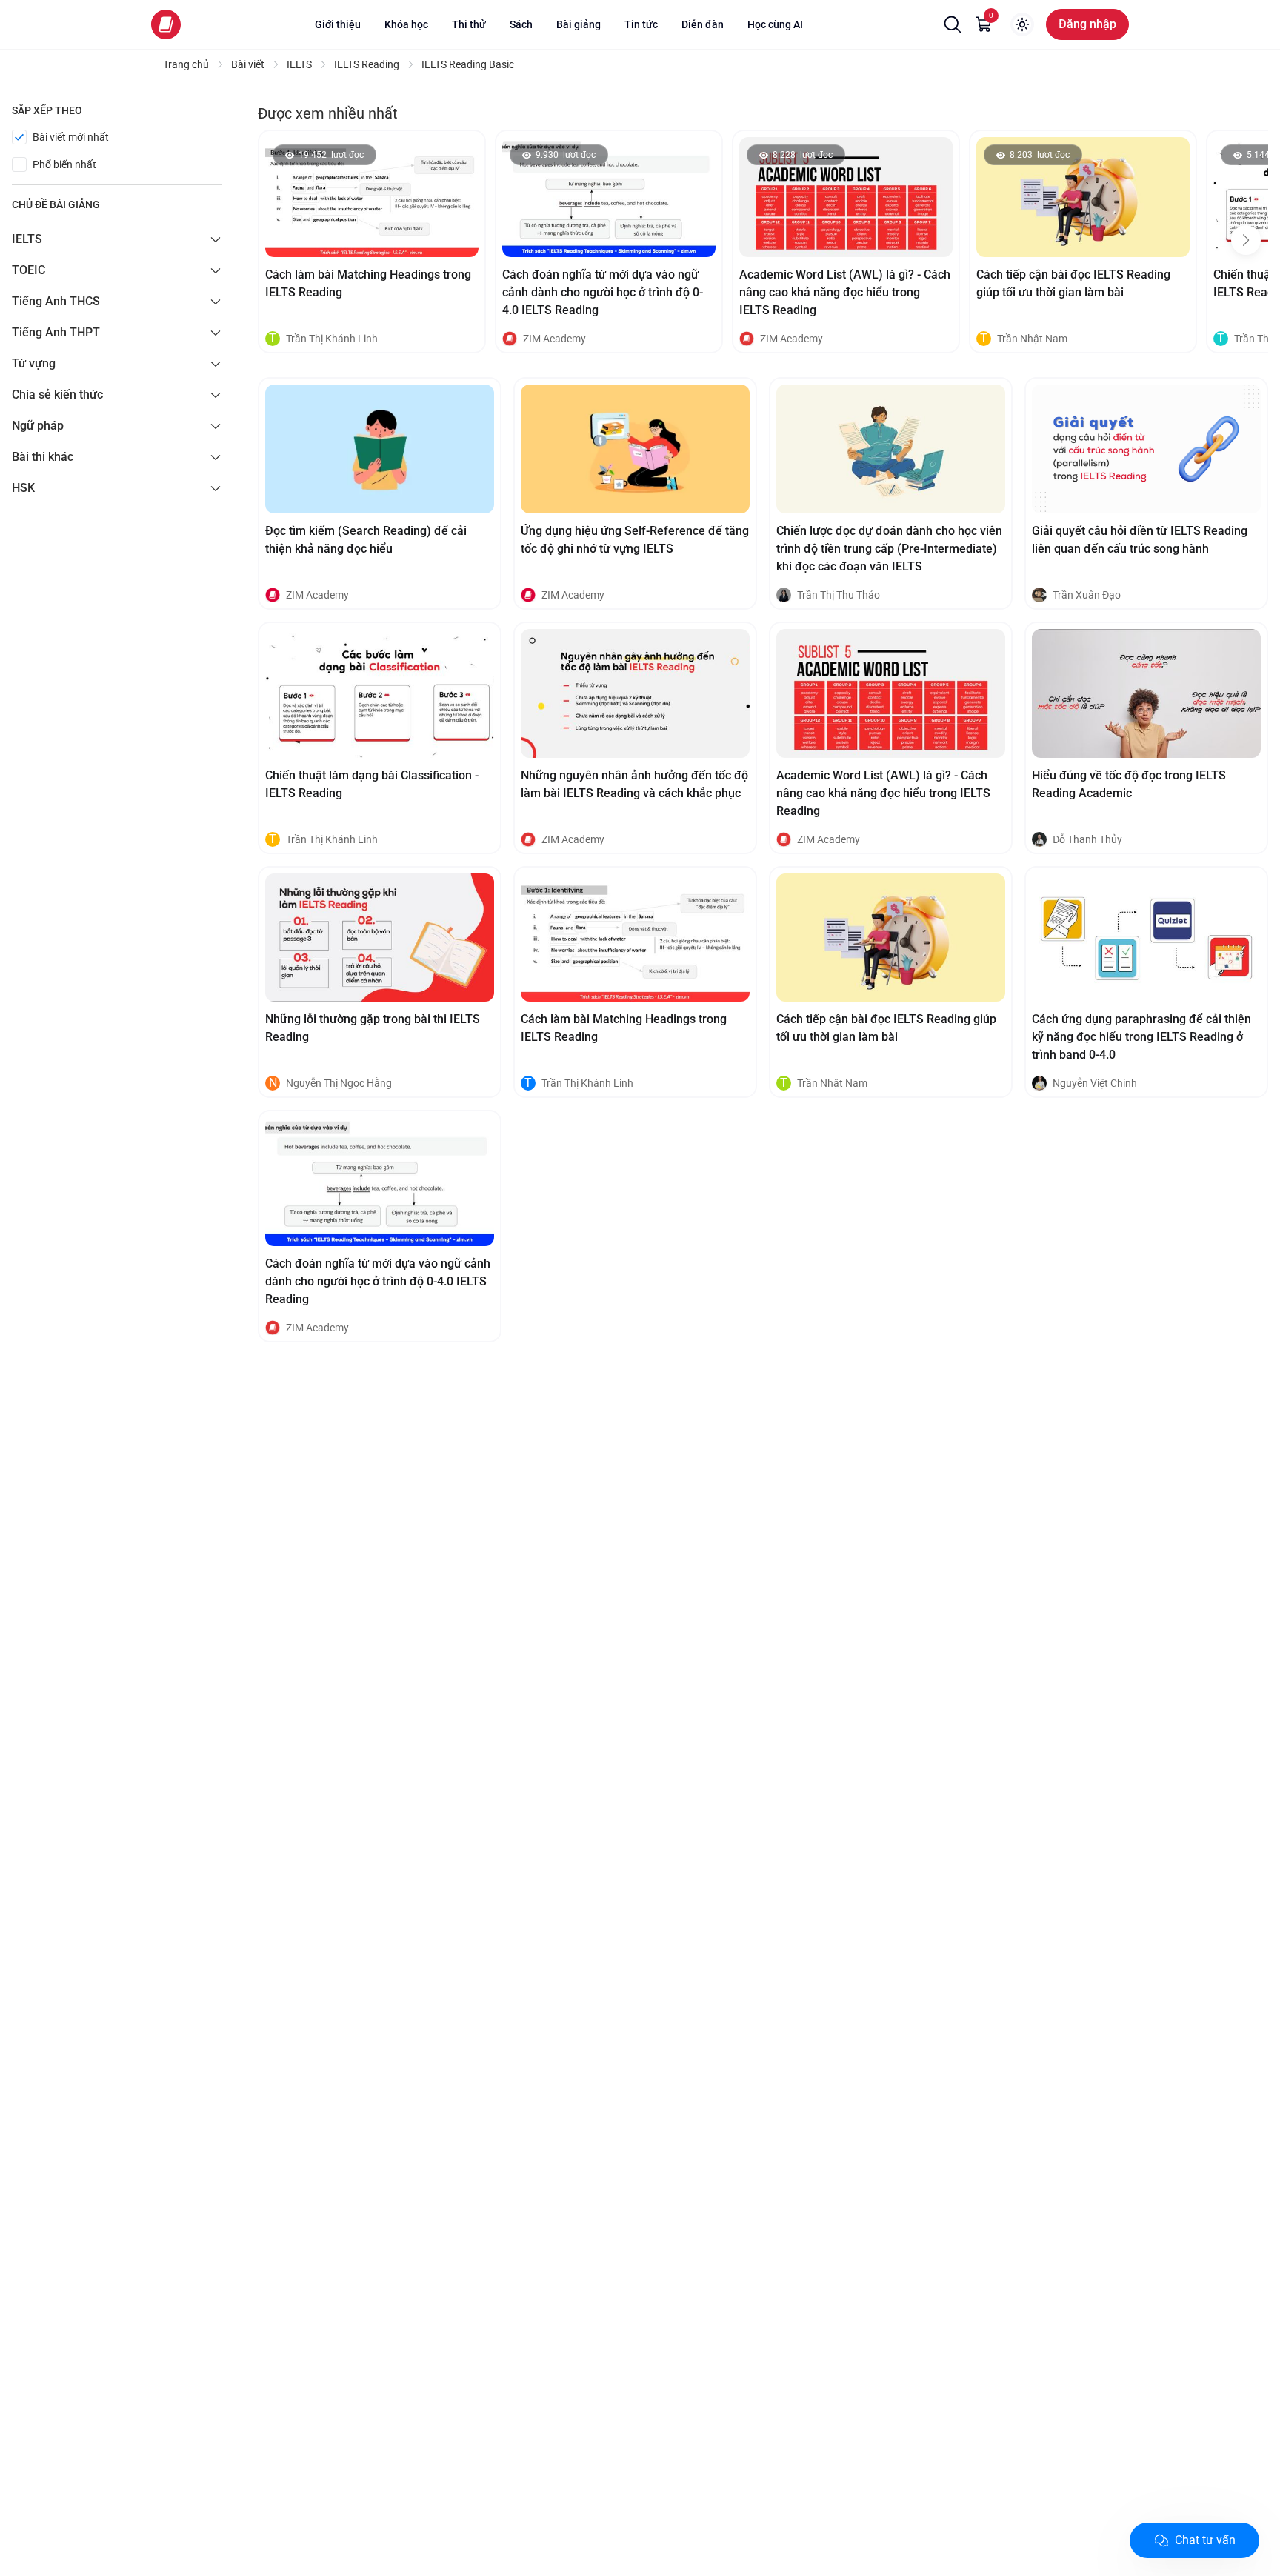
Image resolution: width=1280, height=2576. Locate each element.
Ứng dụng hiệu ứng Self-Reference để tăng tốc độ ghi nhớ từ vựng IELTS (635, 540)
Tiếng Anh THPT (56, 332)
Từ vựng (34, 363)
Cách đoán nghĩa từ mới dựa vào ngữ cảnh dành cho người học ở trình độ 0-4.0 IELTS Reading (603, 292)
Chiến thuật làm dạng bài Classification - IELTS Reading (372, 784)
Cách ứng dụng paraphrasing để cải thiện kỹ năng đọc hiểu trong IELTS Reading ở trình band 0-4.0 (1141, 1037)
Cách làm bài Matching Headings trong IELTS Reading (368, 283)
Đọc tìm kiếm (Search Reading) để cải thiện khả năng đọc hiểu (366, 540)
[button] (953, 24)
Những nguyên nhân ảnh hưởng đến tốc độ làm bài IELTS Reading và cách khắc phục (634, 784)
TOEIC (29, 270)
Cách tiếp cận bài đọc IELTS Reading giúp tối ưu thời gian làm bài (1073, 283)
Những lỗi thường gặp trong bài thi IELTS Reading (373, 1028)
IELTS (27, 239)
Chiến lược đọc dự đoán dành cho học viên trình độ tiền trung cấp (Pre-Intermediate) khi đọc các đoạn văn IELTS (889, 549)
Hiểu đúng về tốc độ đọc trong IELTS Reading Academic (1129, 784)
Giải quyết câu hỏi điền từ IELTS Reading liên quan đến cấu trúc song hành (1140, 540)
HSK (23, 488)
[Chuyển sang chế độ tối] (1022, 24)
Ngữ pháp (38, 426)
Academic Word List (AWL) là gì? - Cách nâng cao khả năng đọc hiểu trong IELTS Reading (845, 292)
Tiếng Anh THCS (56, 301)
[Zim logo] (166, 24)
